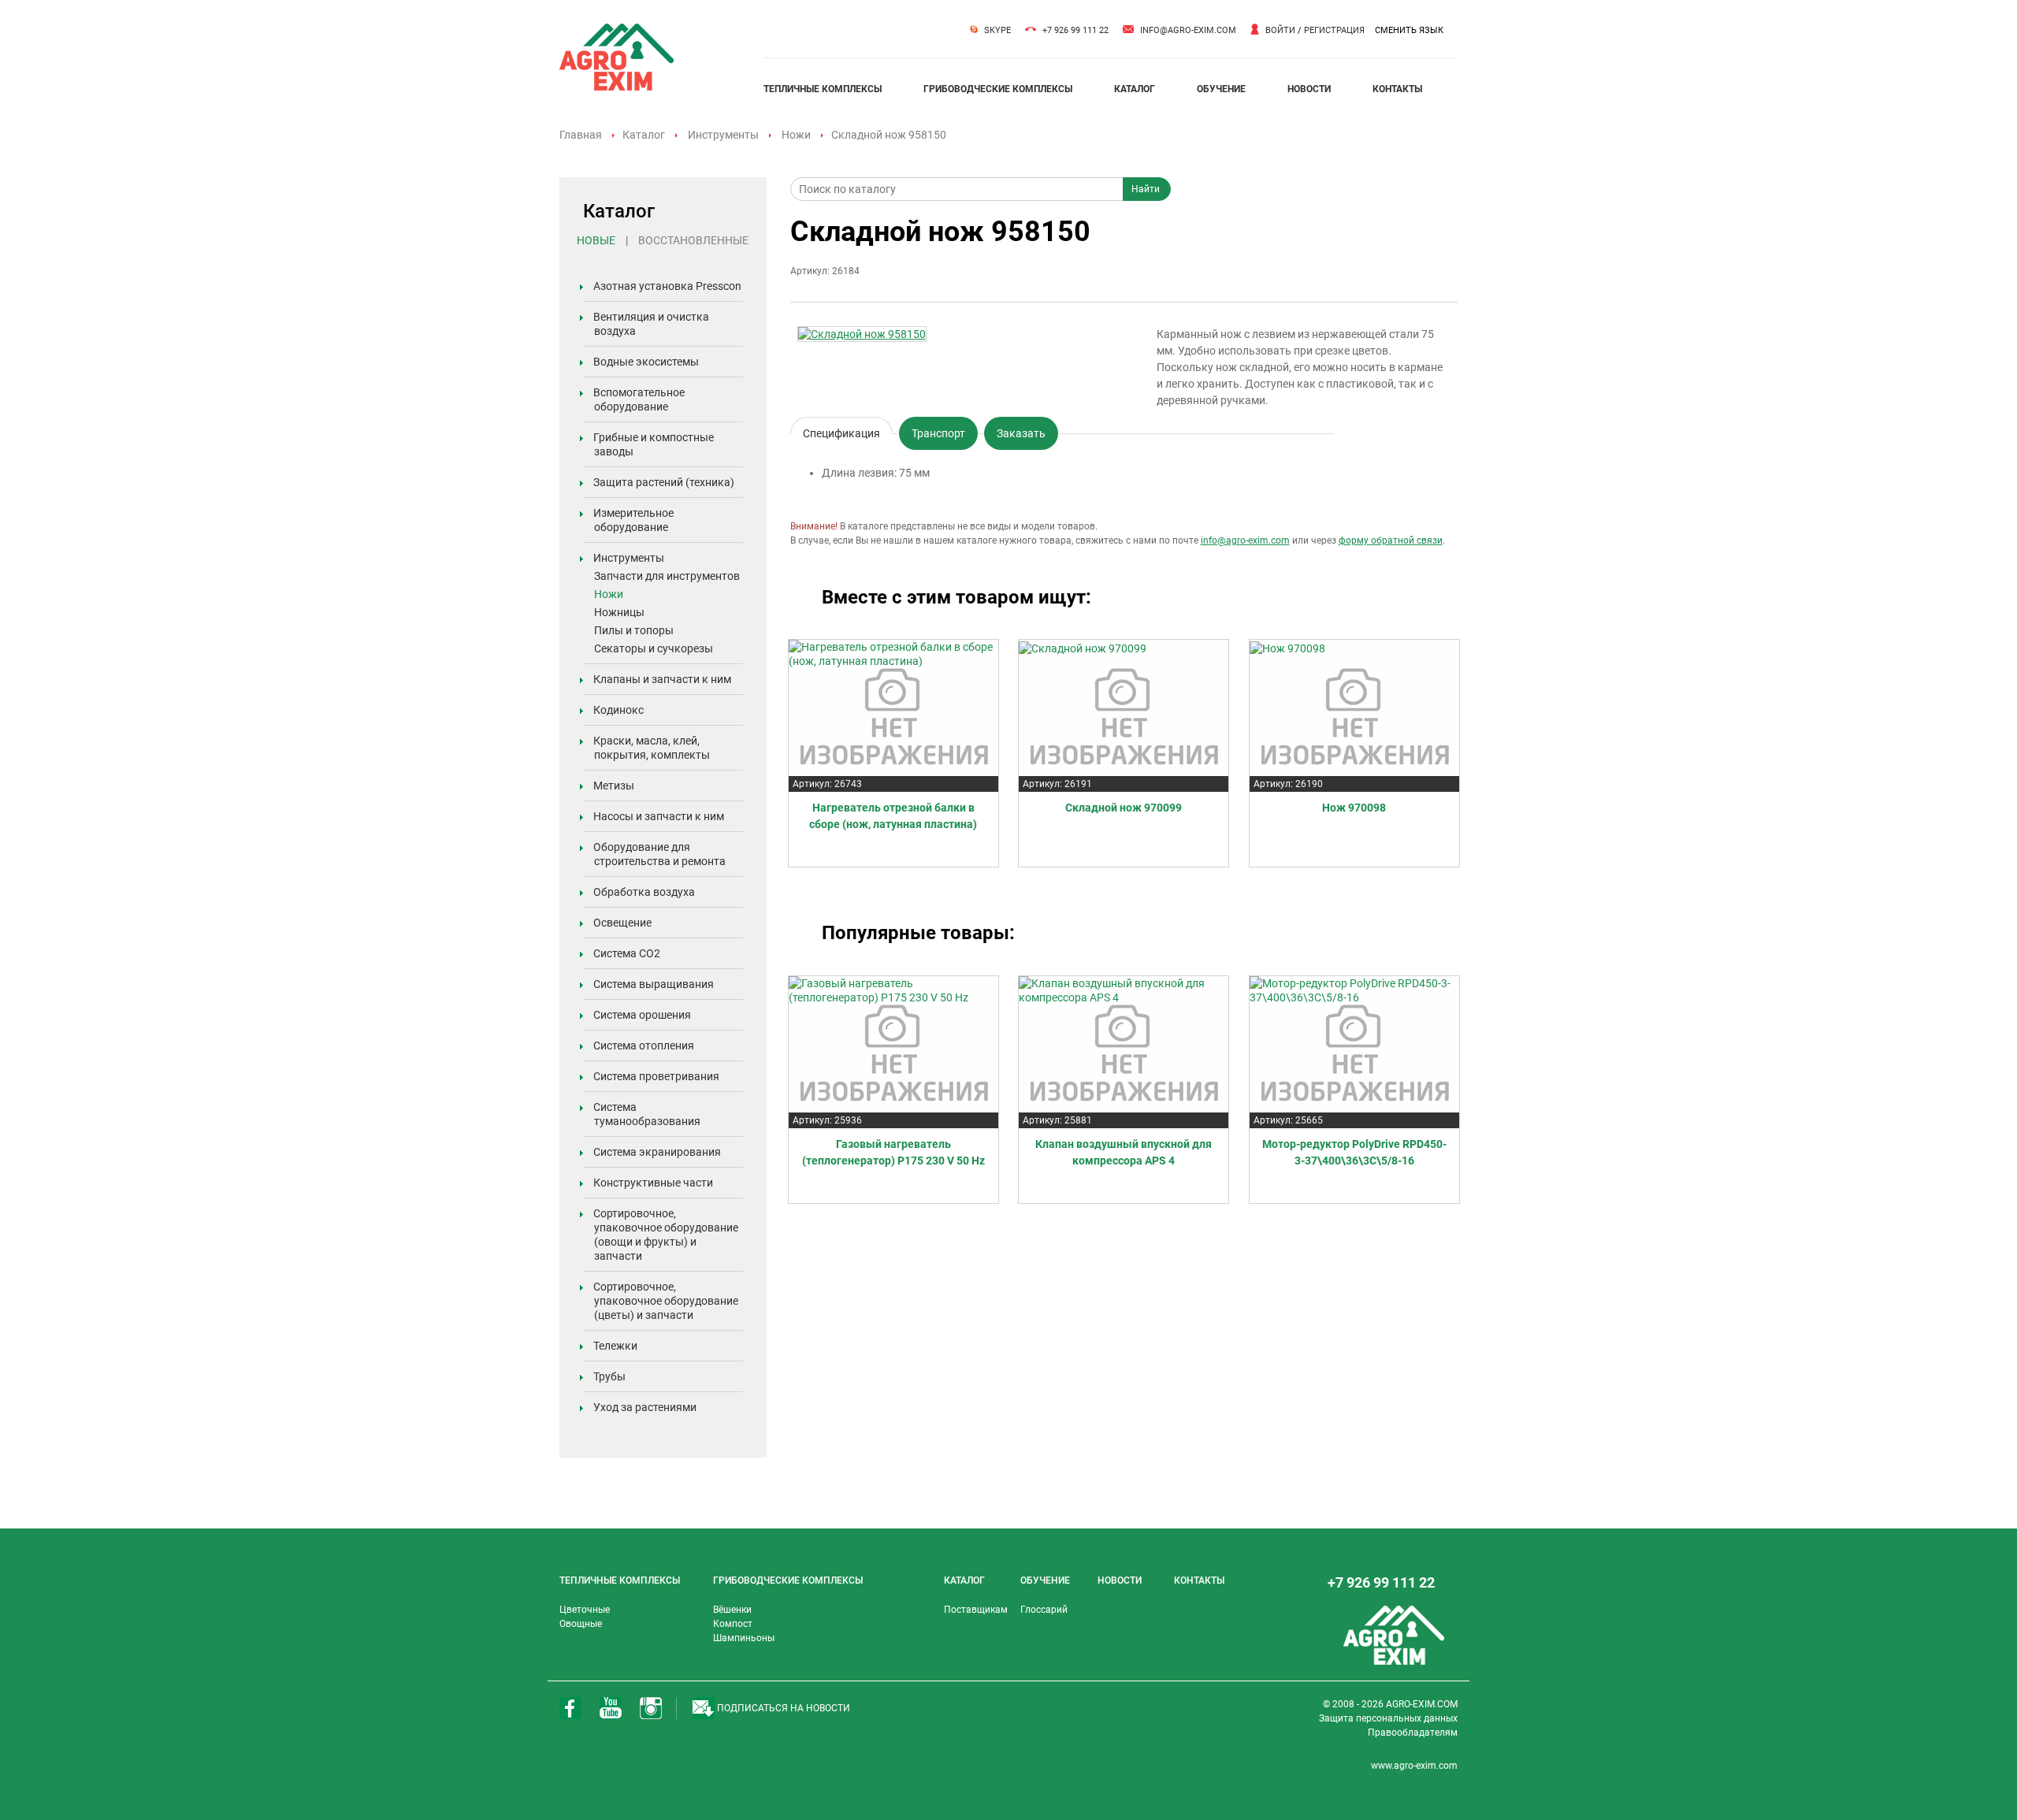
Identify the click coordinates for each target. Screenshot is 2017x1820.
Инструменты (723, 135)
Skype (997, 30)
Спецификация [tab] (841, 431)
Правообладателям (1413, 1733)
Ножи (796, 135)
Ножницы (619, 612)
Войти (1280, 30)
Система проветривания (656, 1076)
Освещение (622, 923)
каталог (1135, 89)
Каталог (644, 135)
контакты (1397, 89)
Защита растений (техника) (664, 482)
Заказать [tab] (1021, 433)
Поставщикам (976, 1610)
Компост (733, 1624)
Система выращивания (654, 984)
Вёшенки (732, 1610)
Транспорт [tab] (938, 433)
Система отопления (644, 1046)
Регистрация (1334, 30)
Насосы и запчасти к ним (659, 816)
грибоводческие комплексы (998, 89)
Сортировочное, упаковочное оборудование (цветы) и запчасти (666, 1301)
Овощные (581, 1624)
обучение (1221, 89)
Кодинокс (618, 710)
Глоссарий (1044, 1610)
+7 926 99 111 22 (1075, 30)
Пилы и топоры (634, 630)
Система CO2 (627, 953)
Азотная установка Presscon (667, 286)
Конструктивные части (653, 1183)
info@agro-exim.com (1188, 30)
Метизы (614, 786)
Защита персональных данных (1388, 1718)
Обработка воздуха (644, 892)
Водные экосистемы (646, 362)
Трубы (609, 1376)
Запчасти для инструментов (667, 576)
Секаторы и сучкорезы (654, 648)
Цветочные (585, 1610)
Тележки (615, 1346)
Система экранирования (657, 1152)
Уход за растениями (645, 1407)
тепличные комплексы (823, 89)
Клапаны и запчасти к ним (662, 679)
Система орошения (642, 1015)
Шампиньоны (744, 1638)
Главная (581, 135)
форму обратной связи (1391, 540)
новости (1309, 89)
